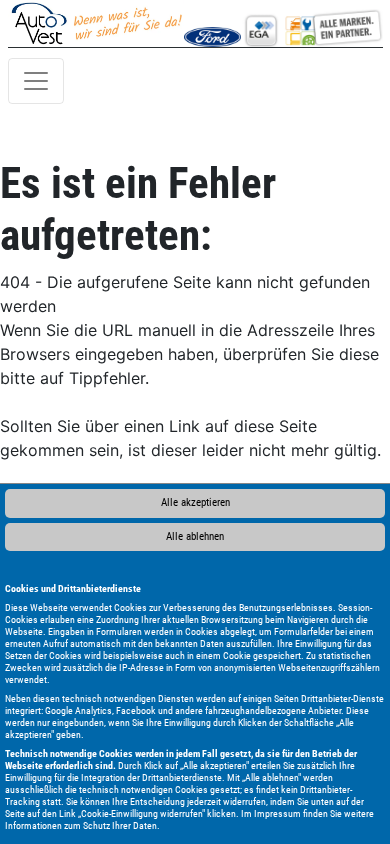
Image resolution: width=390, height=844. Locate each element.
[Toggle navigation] (36, 81)
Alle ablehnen (195, 536)
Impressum (277, 813)
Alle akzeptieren (195, 502)
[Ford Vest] (212, 23)
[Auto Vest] (312, 23)
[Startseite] (96, 23)
